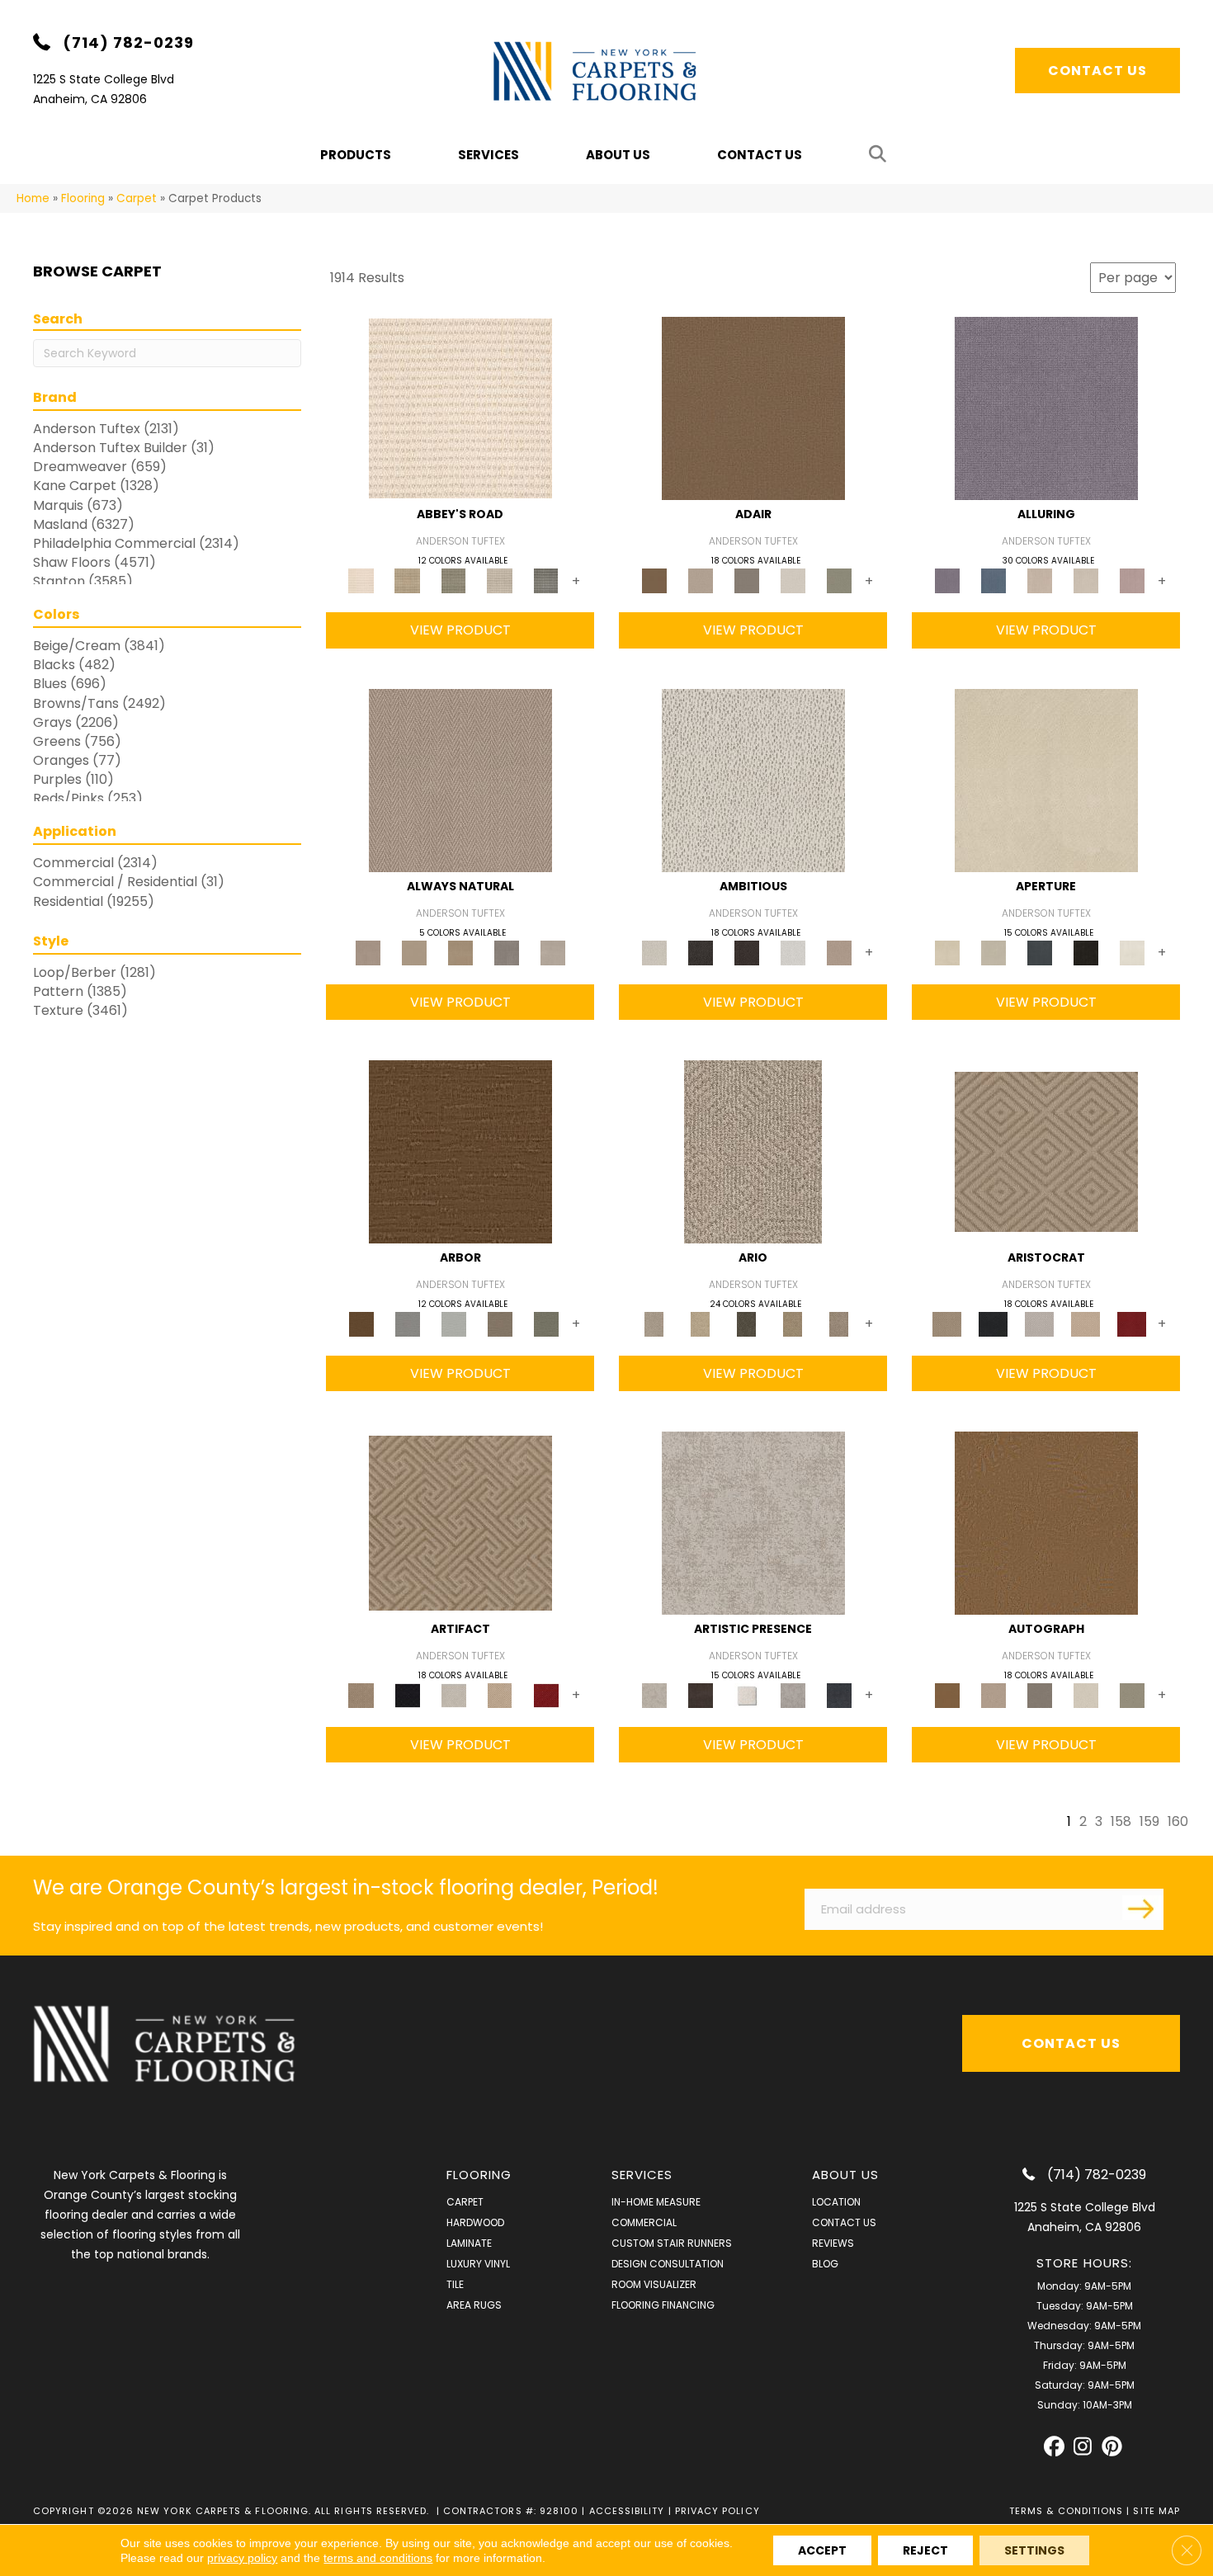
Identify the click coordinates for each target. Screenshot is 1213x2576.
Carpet (137, 198)
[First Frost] (793, 952)
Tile (455, 2284)
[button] (881, 155)
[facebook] (1054, 2447)
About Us (618, 155)
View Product (460, 630)
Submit (1143, 1908)
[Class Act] (747, 580)
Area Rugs (474, 2305)
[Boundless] (454, 580)
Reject (925, 2550)
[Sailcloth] (460, 952)
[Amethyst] (1046, 408)
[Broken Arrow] (839, 1323)
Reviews (833, 2243)
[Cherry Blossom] (1132, 1323)
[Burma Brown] (701, 1695)
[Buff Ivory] (1046, 779)
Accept (822, 2550)
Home (33, 198)
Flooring (83, 198)
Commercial (644, 2222)
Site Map (1156, 2511)
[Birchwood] (1046, 1151)
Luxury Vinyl (478, 2264)
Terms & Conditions (1066, 2511)
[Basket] (460, 779)
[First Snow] (1132, 952)
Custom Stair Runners (672, 2243)
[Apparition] (747, 1323)
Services (489, 155)
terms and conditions (378, 2558)
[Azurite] (994, 580)
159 (1149, 1821)
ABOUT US (846, 2175)
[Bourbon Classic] (753, 408)
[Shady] (507, 952)
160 (1178, 1821)
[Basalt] (1040, 580)
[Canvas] (753, 779)
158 (1121, 1821)
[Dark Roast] (747, 952)
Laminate (469, 2243)
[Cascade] (1040, 1323)
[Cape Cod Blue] (1040, 952)
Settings (1034, 2550)
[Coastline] (454, 1323)
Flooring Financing (663, 2305)
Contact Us (760, 155)
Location (836, 2202)
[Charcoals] (701, 952)
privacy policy (242, 2558)
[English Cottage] (839, 580)
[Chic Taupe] (500, 580)
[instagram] (1083, 2447)
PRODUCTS (356, 155)
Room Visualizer (654, 2284)
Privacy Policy (717, 2511)
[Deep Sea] (839, 1695)
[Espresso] (1086, 952)
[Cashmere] (1086, 1323)
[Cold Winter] (793, 1695)
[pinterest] (1112, 2447)
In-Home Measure (656, 2202)
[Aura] (460, 408)
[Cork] (414, 952)
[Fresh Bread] (839, 952)
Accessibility (627, 2511)
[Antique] (701, 1323)
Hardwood (475, 2222)
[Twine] (553, 952)
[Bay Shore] (793, 1323)
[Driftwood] (500, 1323)
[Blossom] (1132, 580)
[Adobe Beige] (753, 1151)
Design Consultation (668, 2264)
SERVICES (642, 2175)
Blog (825, 2264)
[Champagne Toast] (701, 580)
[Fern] (546, 1323)
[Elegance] (793, 580)
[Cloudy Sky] (408, 1323)
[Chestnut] (460, 1151)
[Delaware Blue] (546, 580)
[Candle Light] (747, 1695)
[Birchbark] (1086, 580)
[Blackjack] (994, 1323)
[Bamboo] (408, 580)
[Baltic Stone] (753, 1523)
